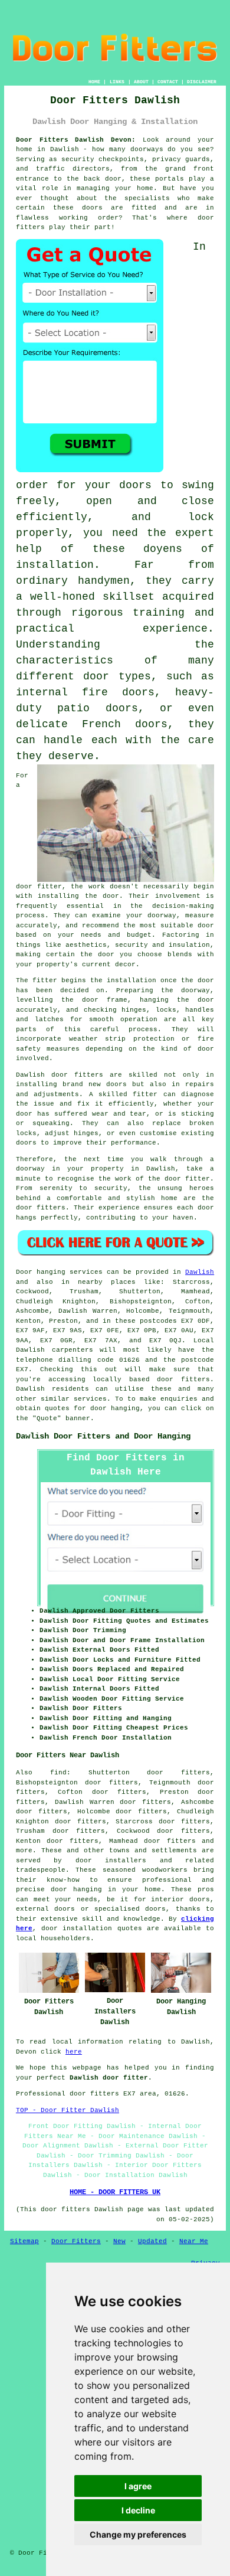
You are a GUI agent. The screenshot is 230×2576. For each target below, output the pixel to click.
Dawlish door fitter (109, 2078)
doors (135, 485)
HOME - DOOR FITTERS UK (115, 2192)
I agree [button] (138, 2486)
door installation (77, 1928)
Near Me (194, 2241)
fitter (45, 980)
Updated (152, 2241)
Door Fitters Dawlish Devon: (76, 140)
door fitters (183, 1379)
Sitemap (24, 2241)
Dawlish (200, 1272)
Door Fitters (76, 2241)
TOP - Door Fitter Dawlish (68, 2110)
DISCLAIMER (202, 82)
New (119, 2241)
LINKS (117, 82)
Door (24, 1272)
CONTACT (168, 82)
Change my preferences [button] (138, 2534)
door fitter (39, 887)
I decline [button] (138, 2510)
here (74, 2052)
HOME (94, 82)
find (58, 1773)
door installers (111, 1861)
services (90, 1399)
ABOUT (141, 82)
